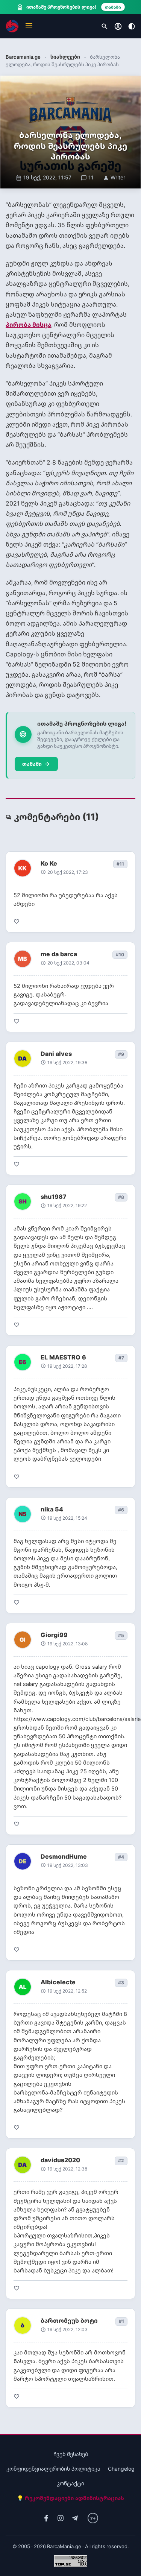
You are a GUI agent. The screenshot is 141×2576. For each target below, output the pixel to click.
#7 (121, 1358)
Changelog (121, 2469)
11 (87, 177)
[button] (29, 26)
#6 (121, 1510)
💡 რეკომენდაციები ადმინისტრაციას (70, 2498)
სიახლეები (65, 57)
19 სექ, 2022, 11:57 (44, 177)
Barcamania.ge (23, 57)
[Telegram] (75, 2518)
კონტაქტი (70, 2483)
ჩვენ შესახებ (71, 2454)
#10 (120, 955)
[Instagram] (61, 2518)
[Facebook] (46, 2518)
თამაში (36, 764)
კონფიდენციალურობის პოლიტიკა (53, 2469)
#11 (120, 864)
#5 (121, 1635)
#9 (121, 1054)
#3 (121, 1983)
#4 (121, 1857)
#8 (121, 1197)
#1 (121, 2321)
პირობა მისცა (28, 325)
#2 (121, 2161)
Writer (114, 177)
